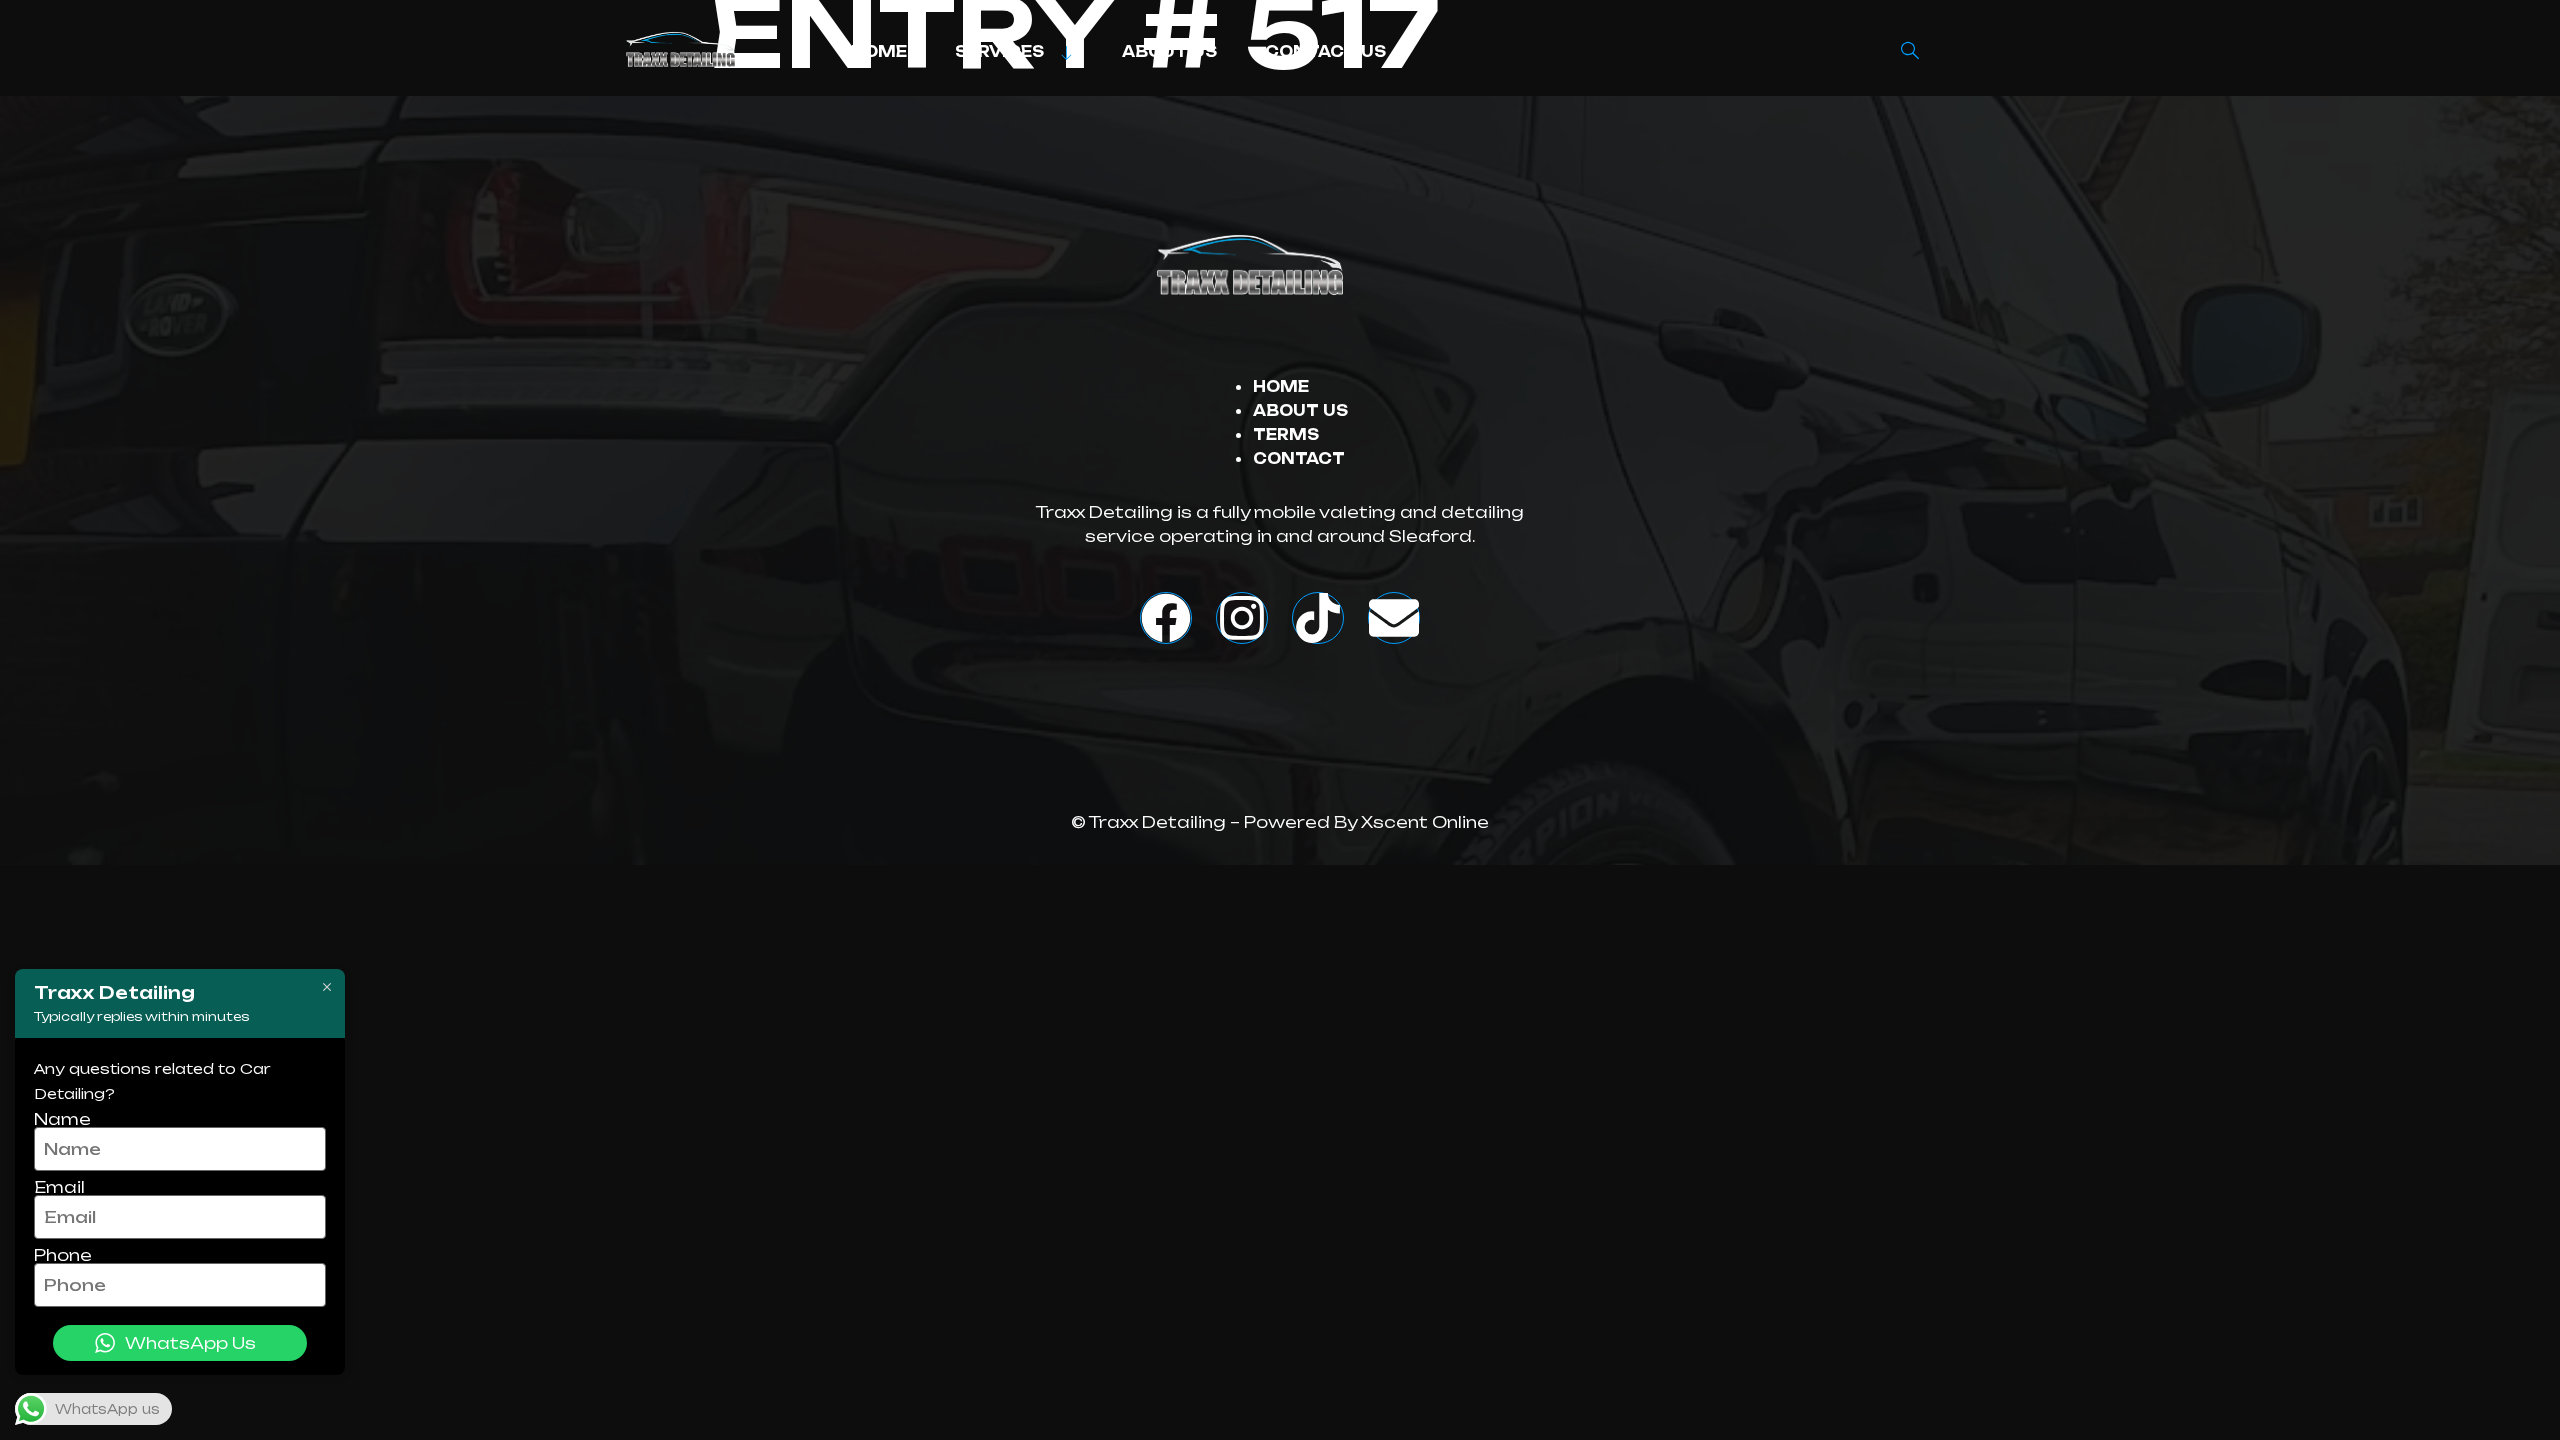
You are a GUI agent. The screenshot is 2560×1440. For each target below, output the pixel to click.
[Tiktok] (1318, 618)
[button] (1910, 52)
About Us (1169, 52)
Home (879, 52)
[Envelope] (1394, 618)
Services (999, 52)
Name (62, 1119)
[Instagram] (1242, 618)
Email (59, 1187)
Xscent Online (1425, 822)
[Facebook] (1166, 618)
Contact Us (1325, 52)
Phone (63, 1255)
